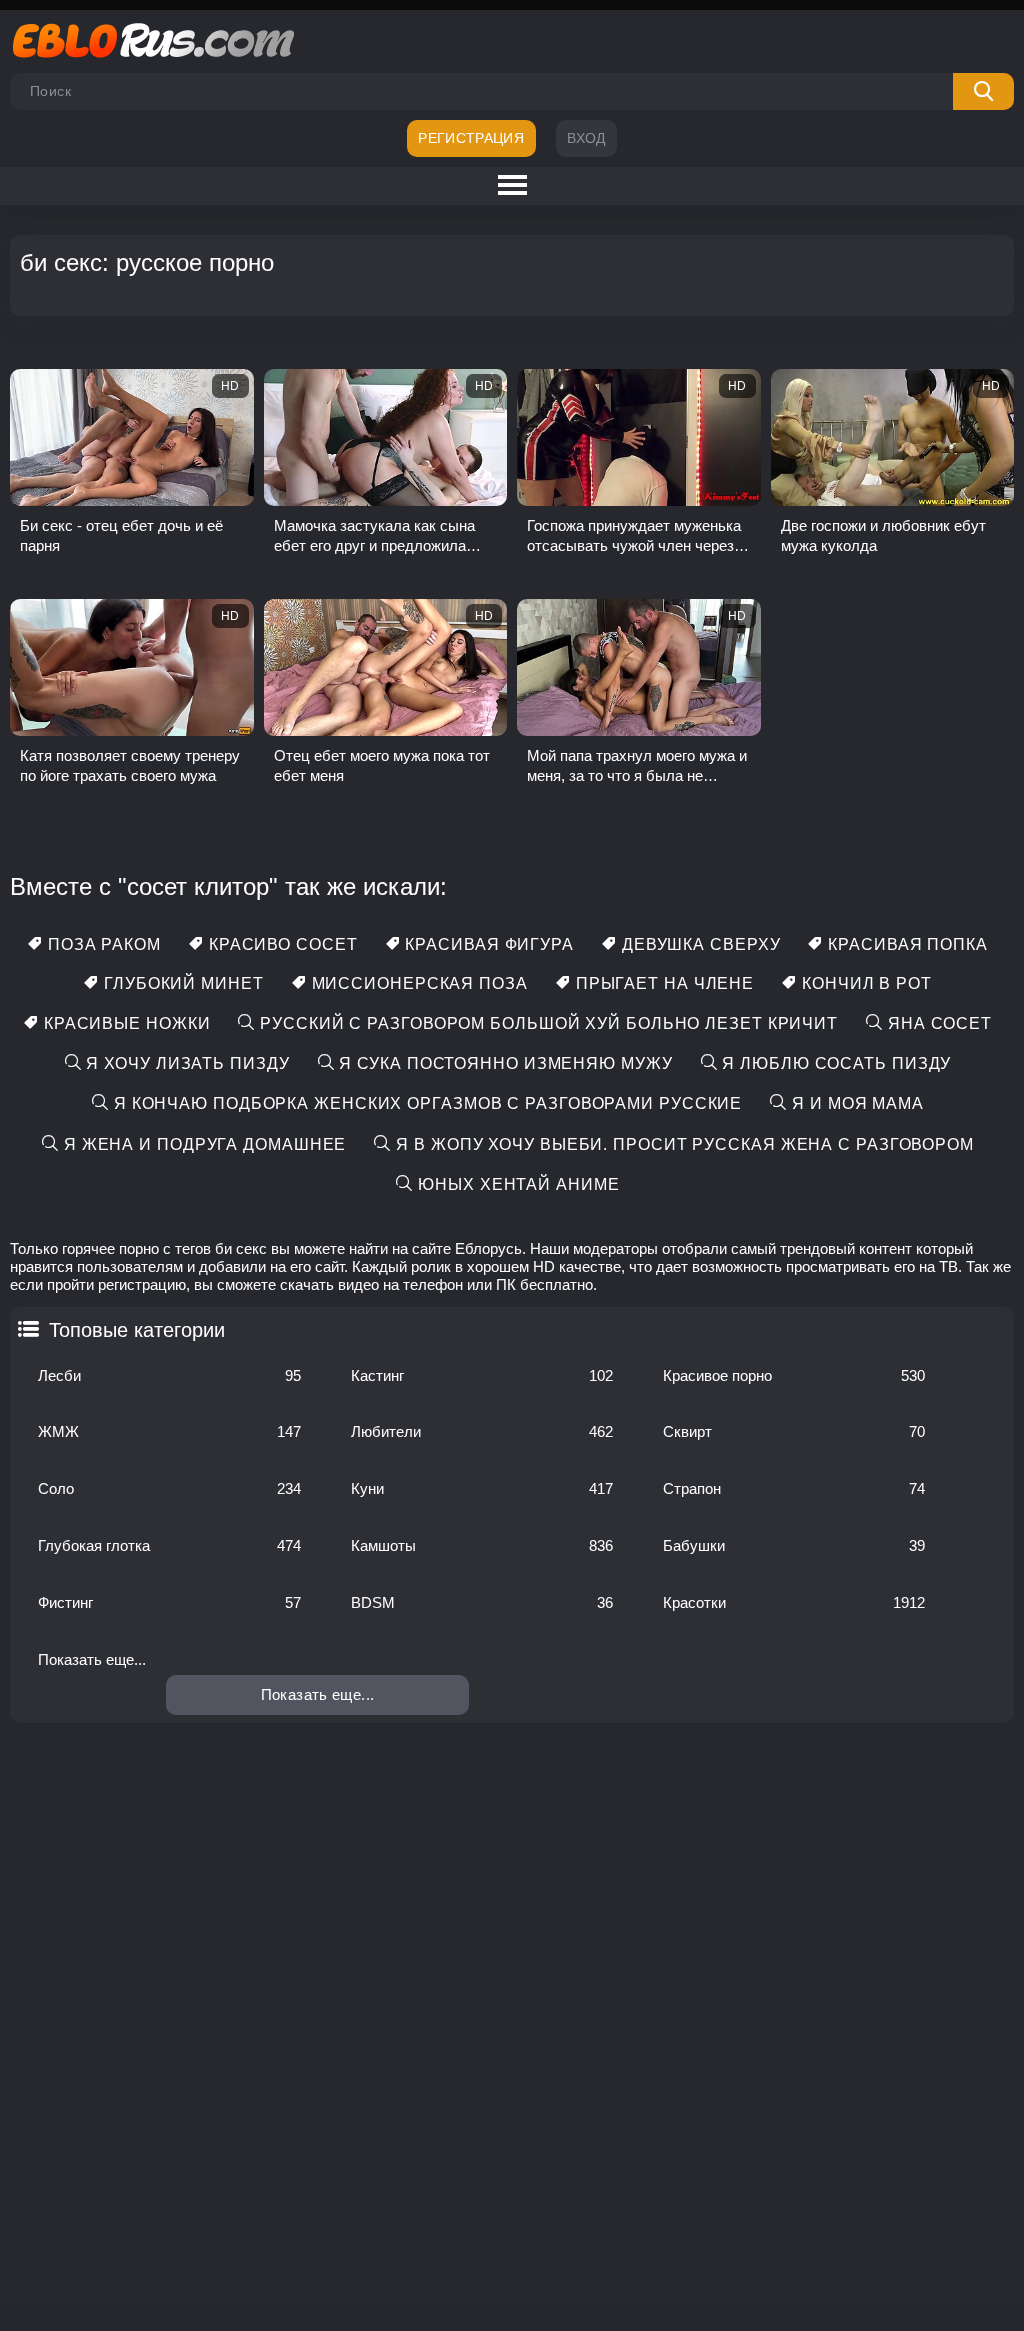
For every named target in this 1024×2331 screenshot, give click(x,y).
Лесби (169, 1375)
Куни (482, 1488)
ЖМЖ (169, 1431)
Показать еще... (92, 1659)
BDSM (482, 1602)
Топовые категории (137, 1330)
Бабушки (794, 1545)
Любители (482, 1431)
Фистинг (169, 1602)
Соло (169, 1488)
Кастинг (482, 1375)
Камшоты (482, 1545)
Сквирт (794, 1431)
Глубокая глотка (169, 1545)
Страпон (794, 1488)
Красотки (794, 1602)
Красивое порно (794, 1375)
